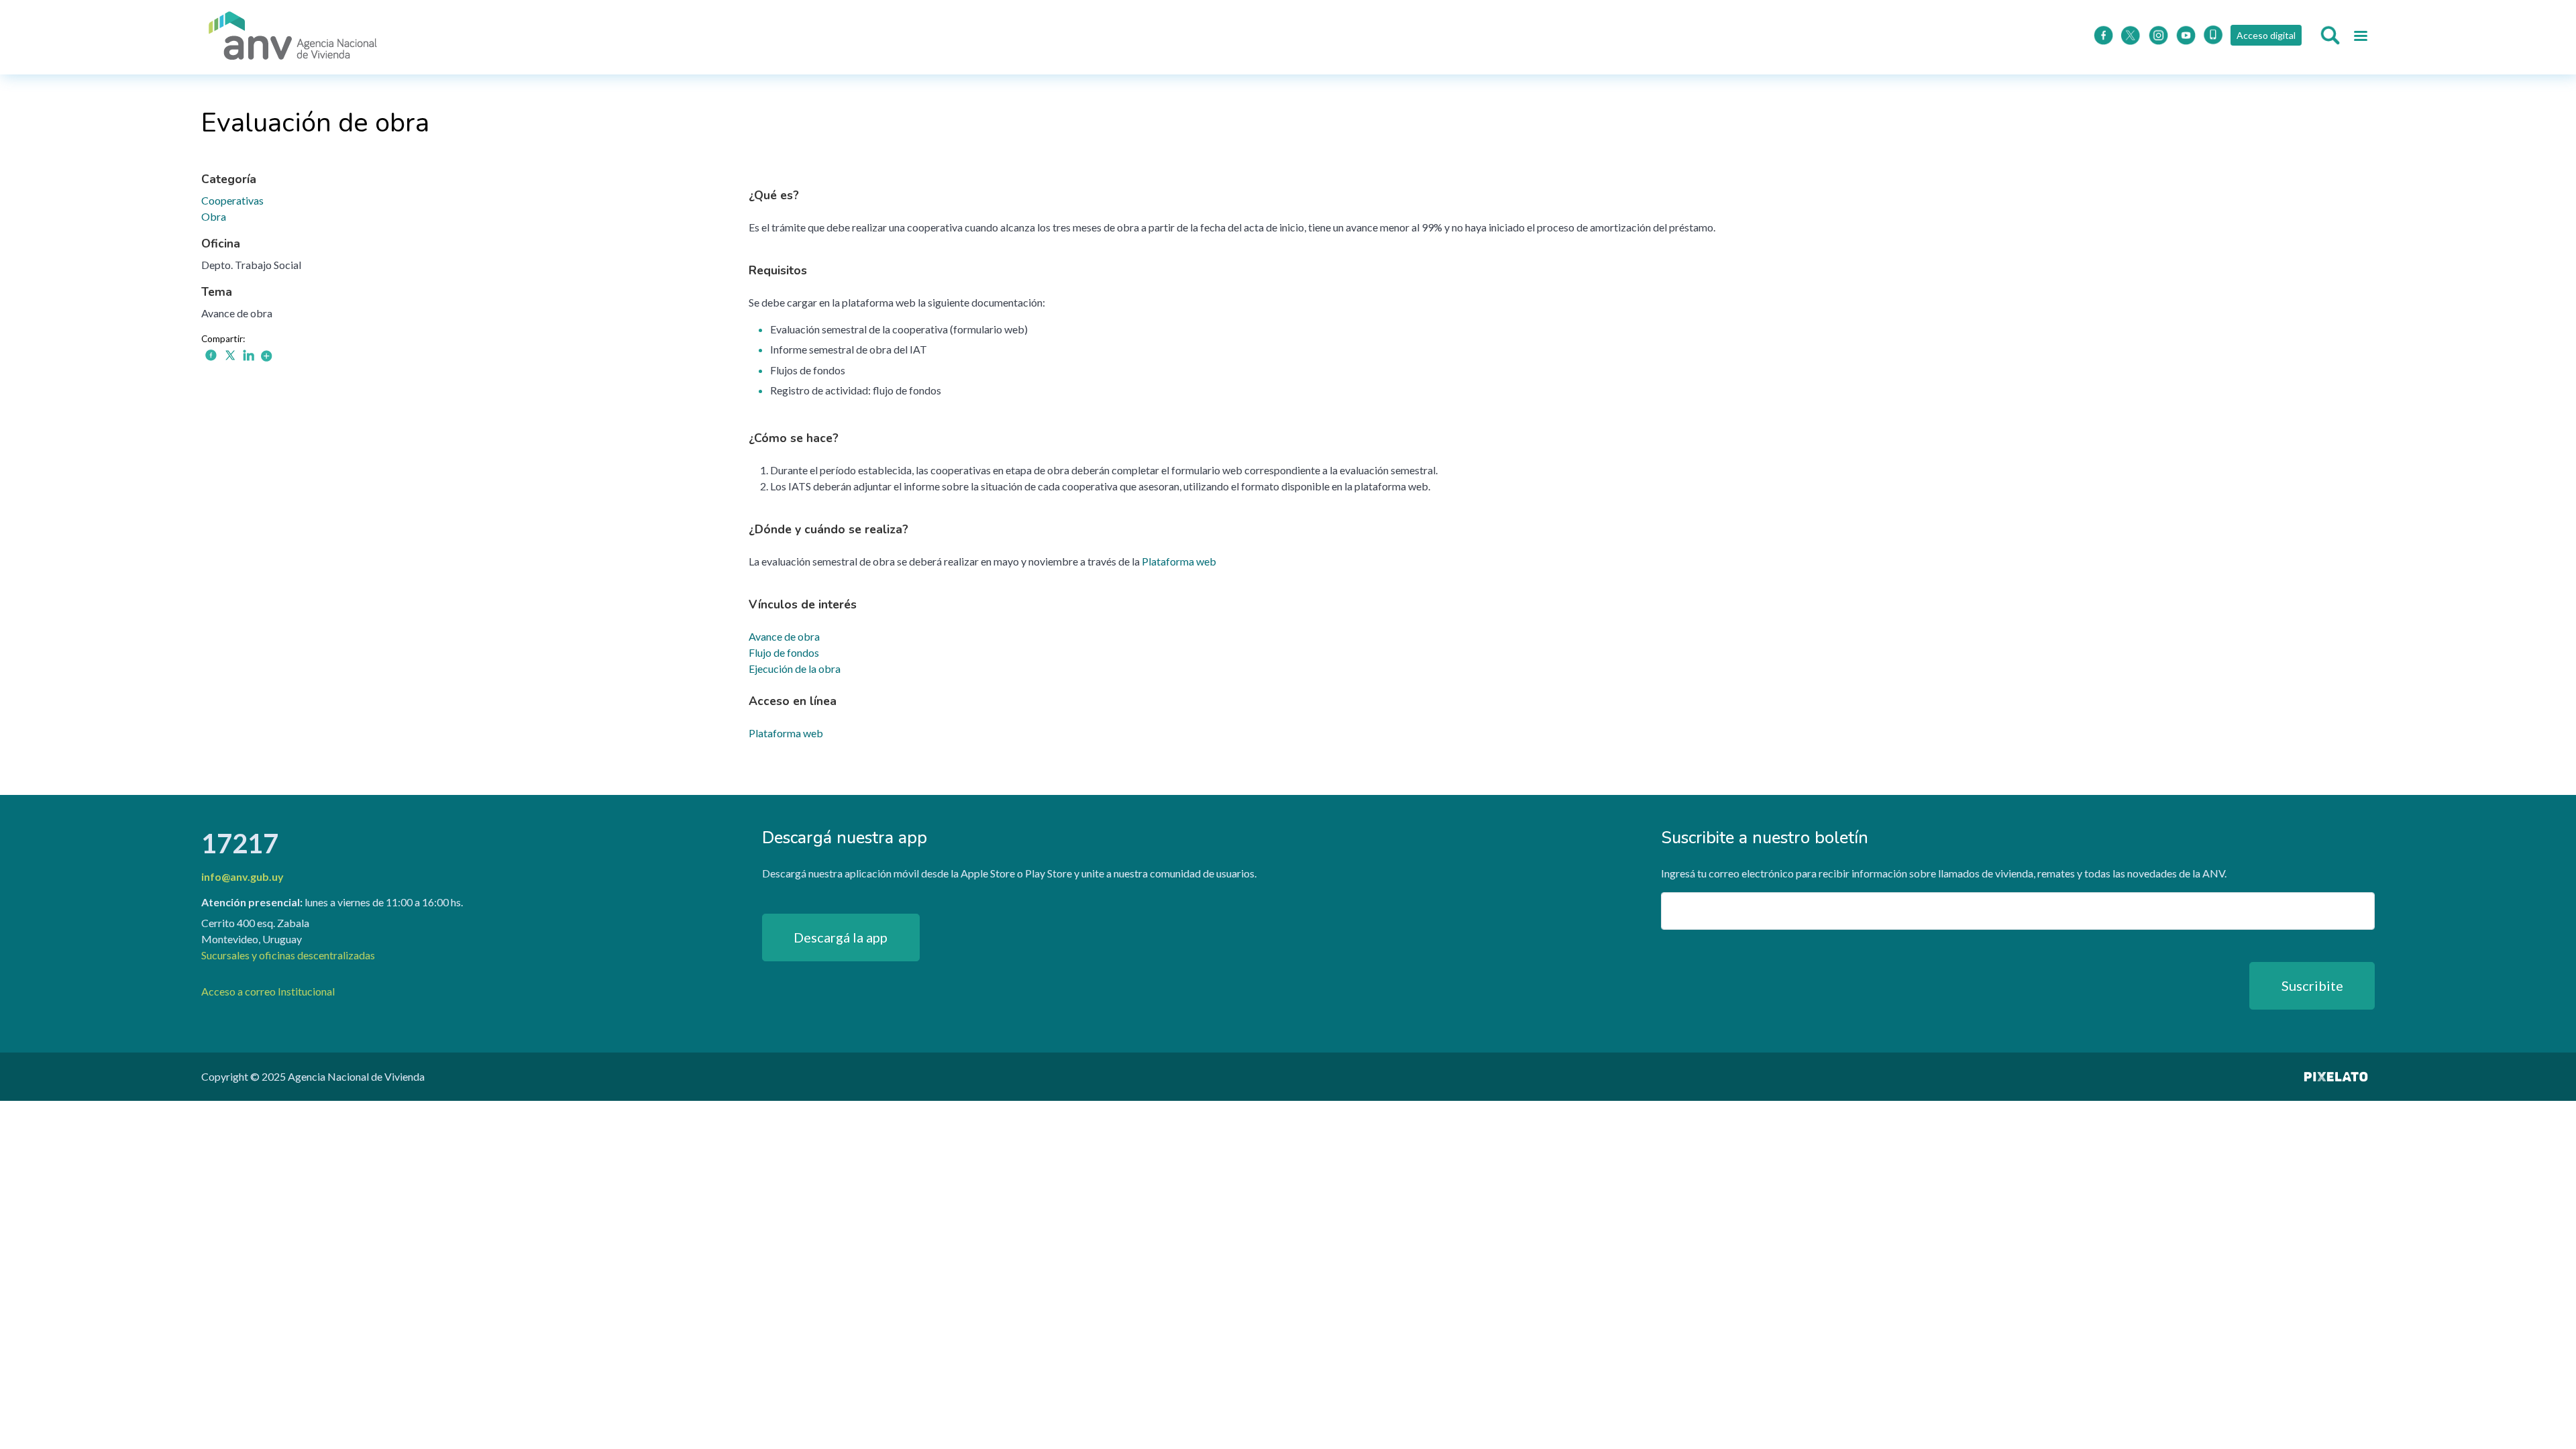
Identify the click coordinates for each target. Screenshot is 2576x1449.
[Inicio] (293, 37)
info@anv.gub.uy (243, 876)
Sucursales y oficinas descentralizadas (288, 955)
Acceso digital (2266, 35)
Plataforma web (1179, 561)
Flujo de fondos (784, 652)
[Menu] (2360, 38)
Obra (214, 216)
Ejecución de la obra (795, 668)
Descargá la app (841, 937)
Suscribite (2312, 985)
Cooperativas (232, 200)
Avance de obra (784, 636)
